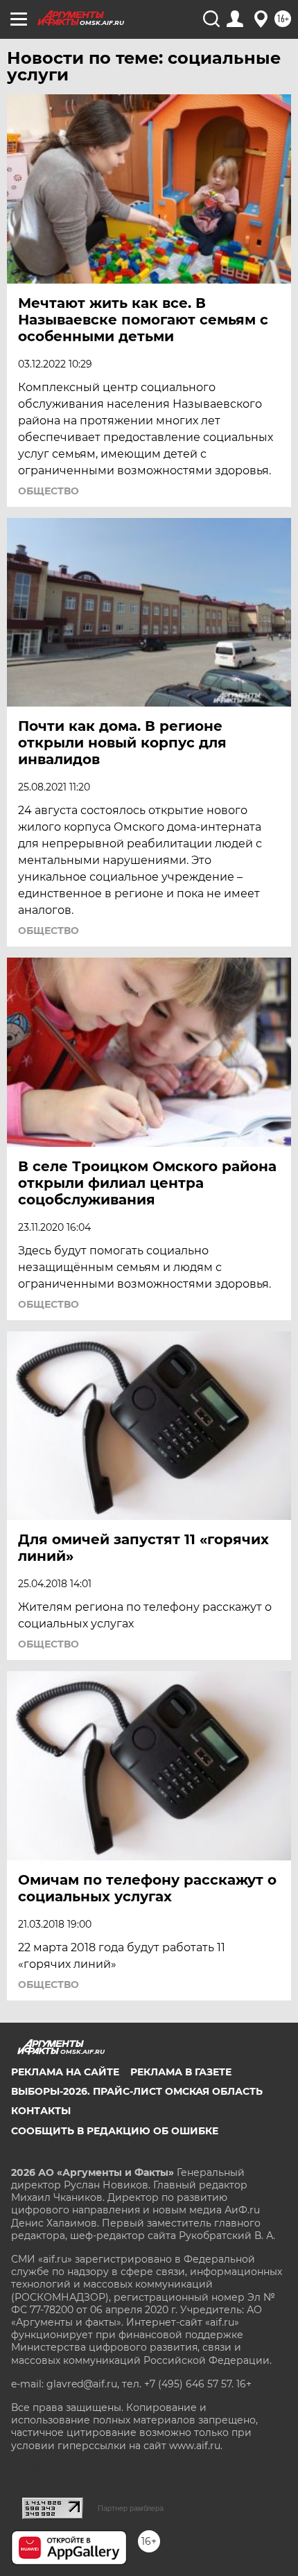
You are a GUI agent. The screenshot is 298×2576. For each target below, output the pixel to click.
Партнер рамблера (131, 2508)
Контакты (41, 2111)
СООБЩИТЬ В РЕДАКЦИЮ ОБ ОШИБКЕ (115, 2131)
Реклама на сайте (65, 2072)
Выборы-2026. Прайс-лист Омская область (137, 2091)
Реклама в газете (181, 2072)
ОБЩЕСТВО (49, 491)
